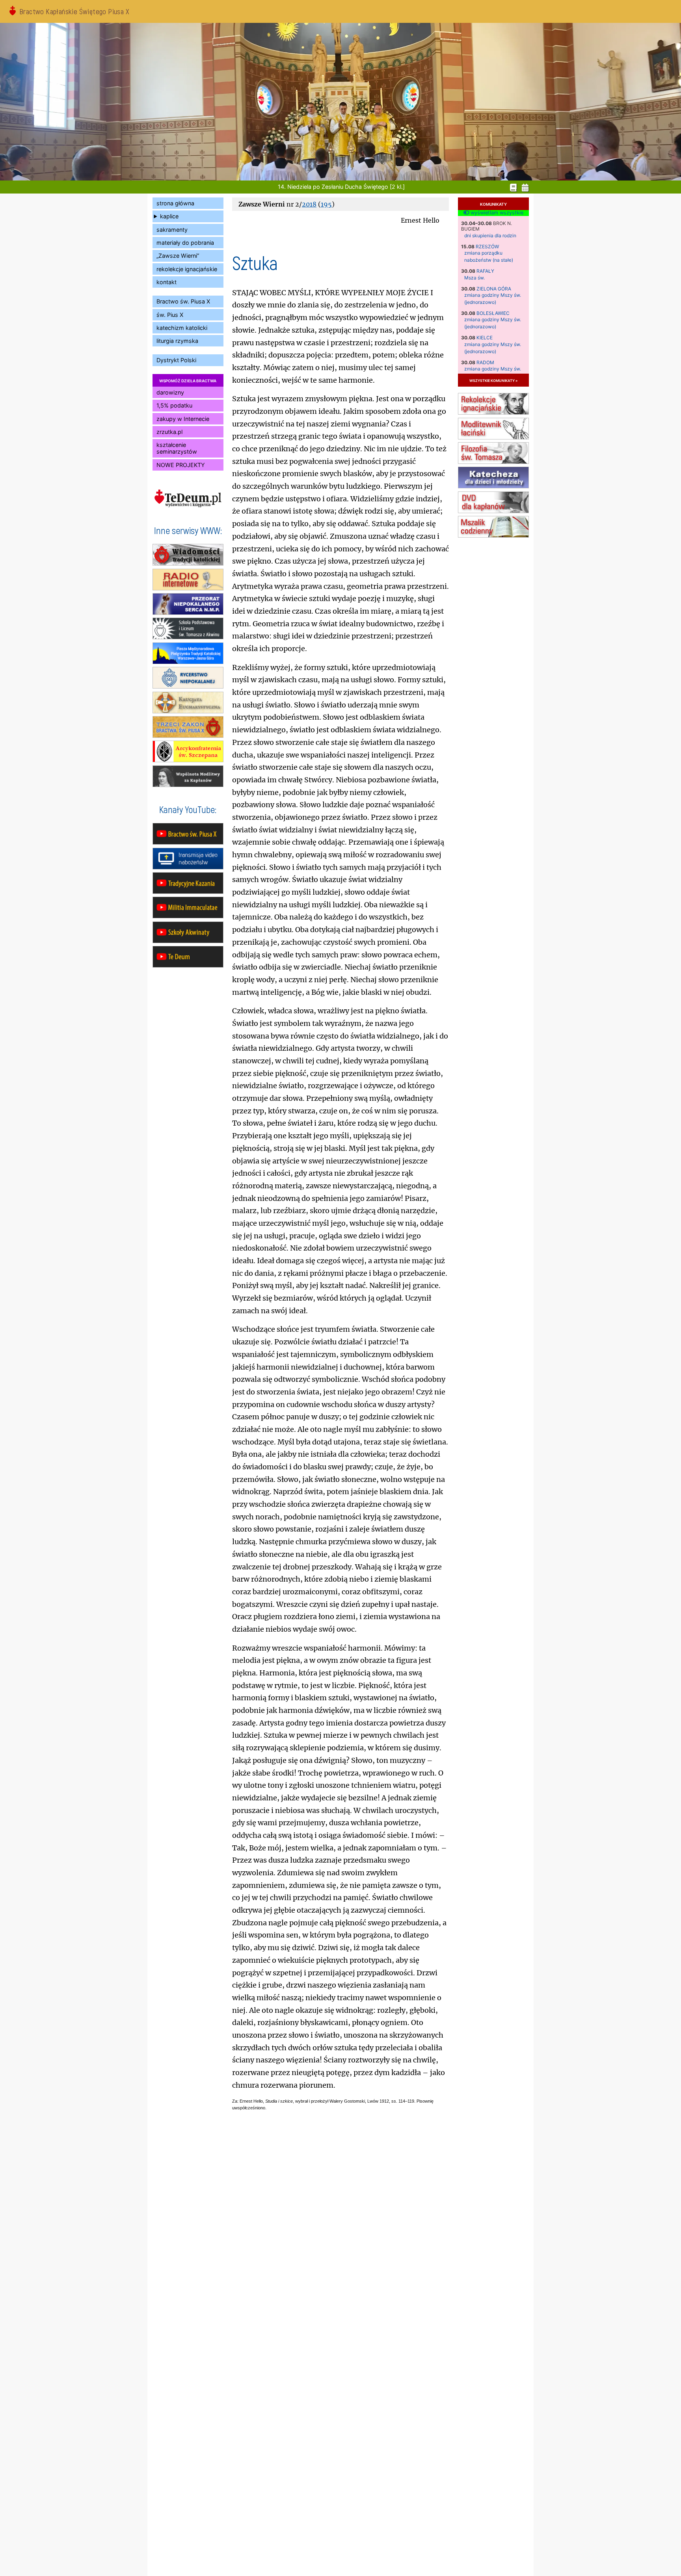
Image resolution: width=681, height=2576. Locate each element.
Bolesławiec (493, 313)
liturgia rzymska (177, 341)
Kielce (485, 338)
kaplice (169, 216)
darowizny (170, 392)
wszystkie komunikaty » (493, 380)
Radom (485, 362)
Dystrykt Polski (176, 360)
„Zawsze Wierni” (178, 256)
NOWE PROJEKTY (181, 465)
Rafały (485, 271)
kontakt (167, 282)
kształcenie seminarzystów (177, 448)
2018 (309, 204)
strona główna (175, 203)
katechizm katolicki (182, 328)
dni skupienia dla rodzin (490, 235)
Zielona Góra (494, 289)
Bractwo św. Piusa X (183, 301)
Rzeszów (487, 247)
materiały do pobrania (185, 243)
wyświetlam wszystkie (496, 213)
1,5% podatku (174, 405)
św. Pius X (170, 315)
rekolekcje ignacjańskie (187, 269)
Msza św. (474, 278)
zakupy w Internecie (183, 419)
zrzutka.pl (169, 432)
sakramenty (172, 230)
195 (326, 204)
